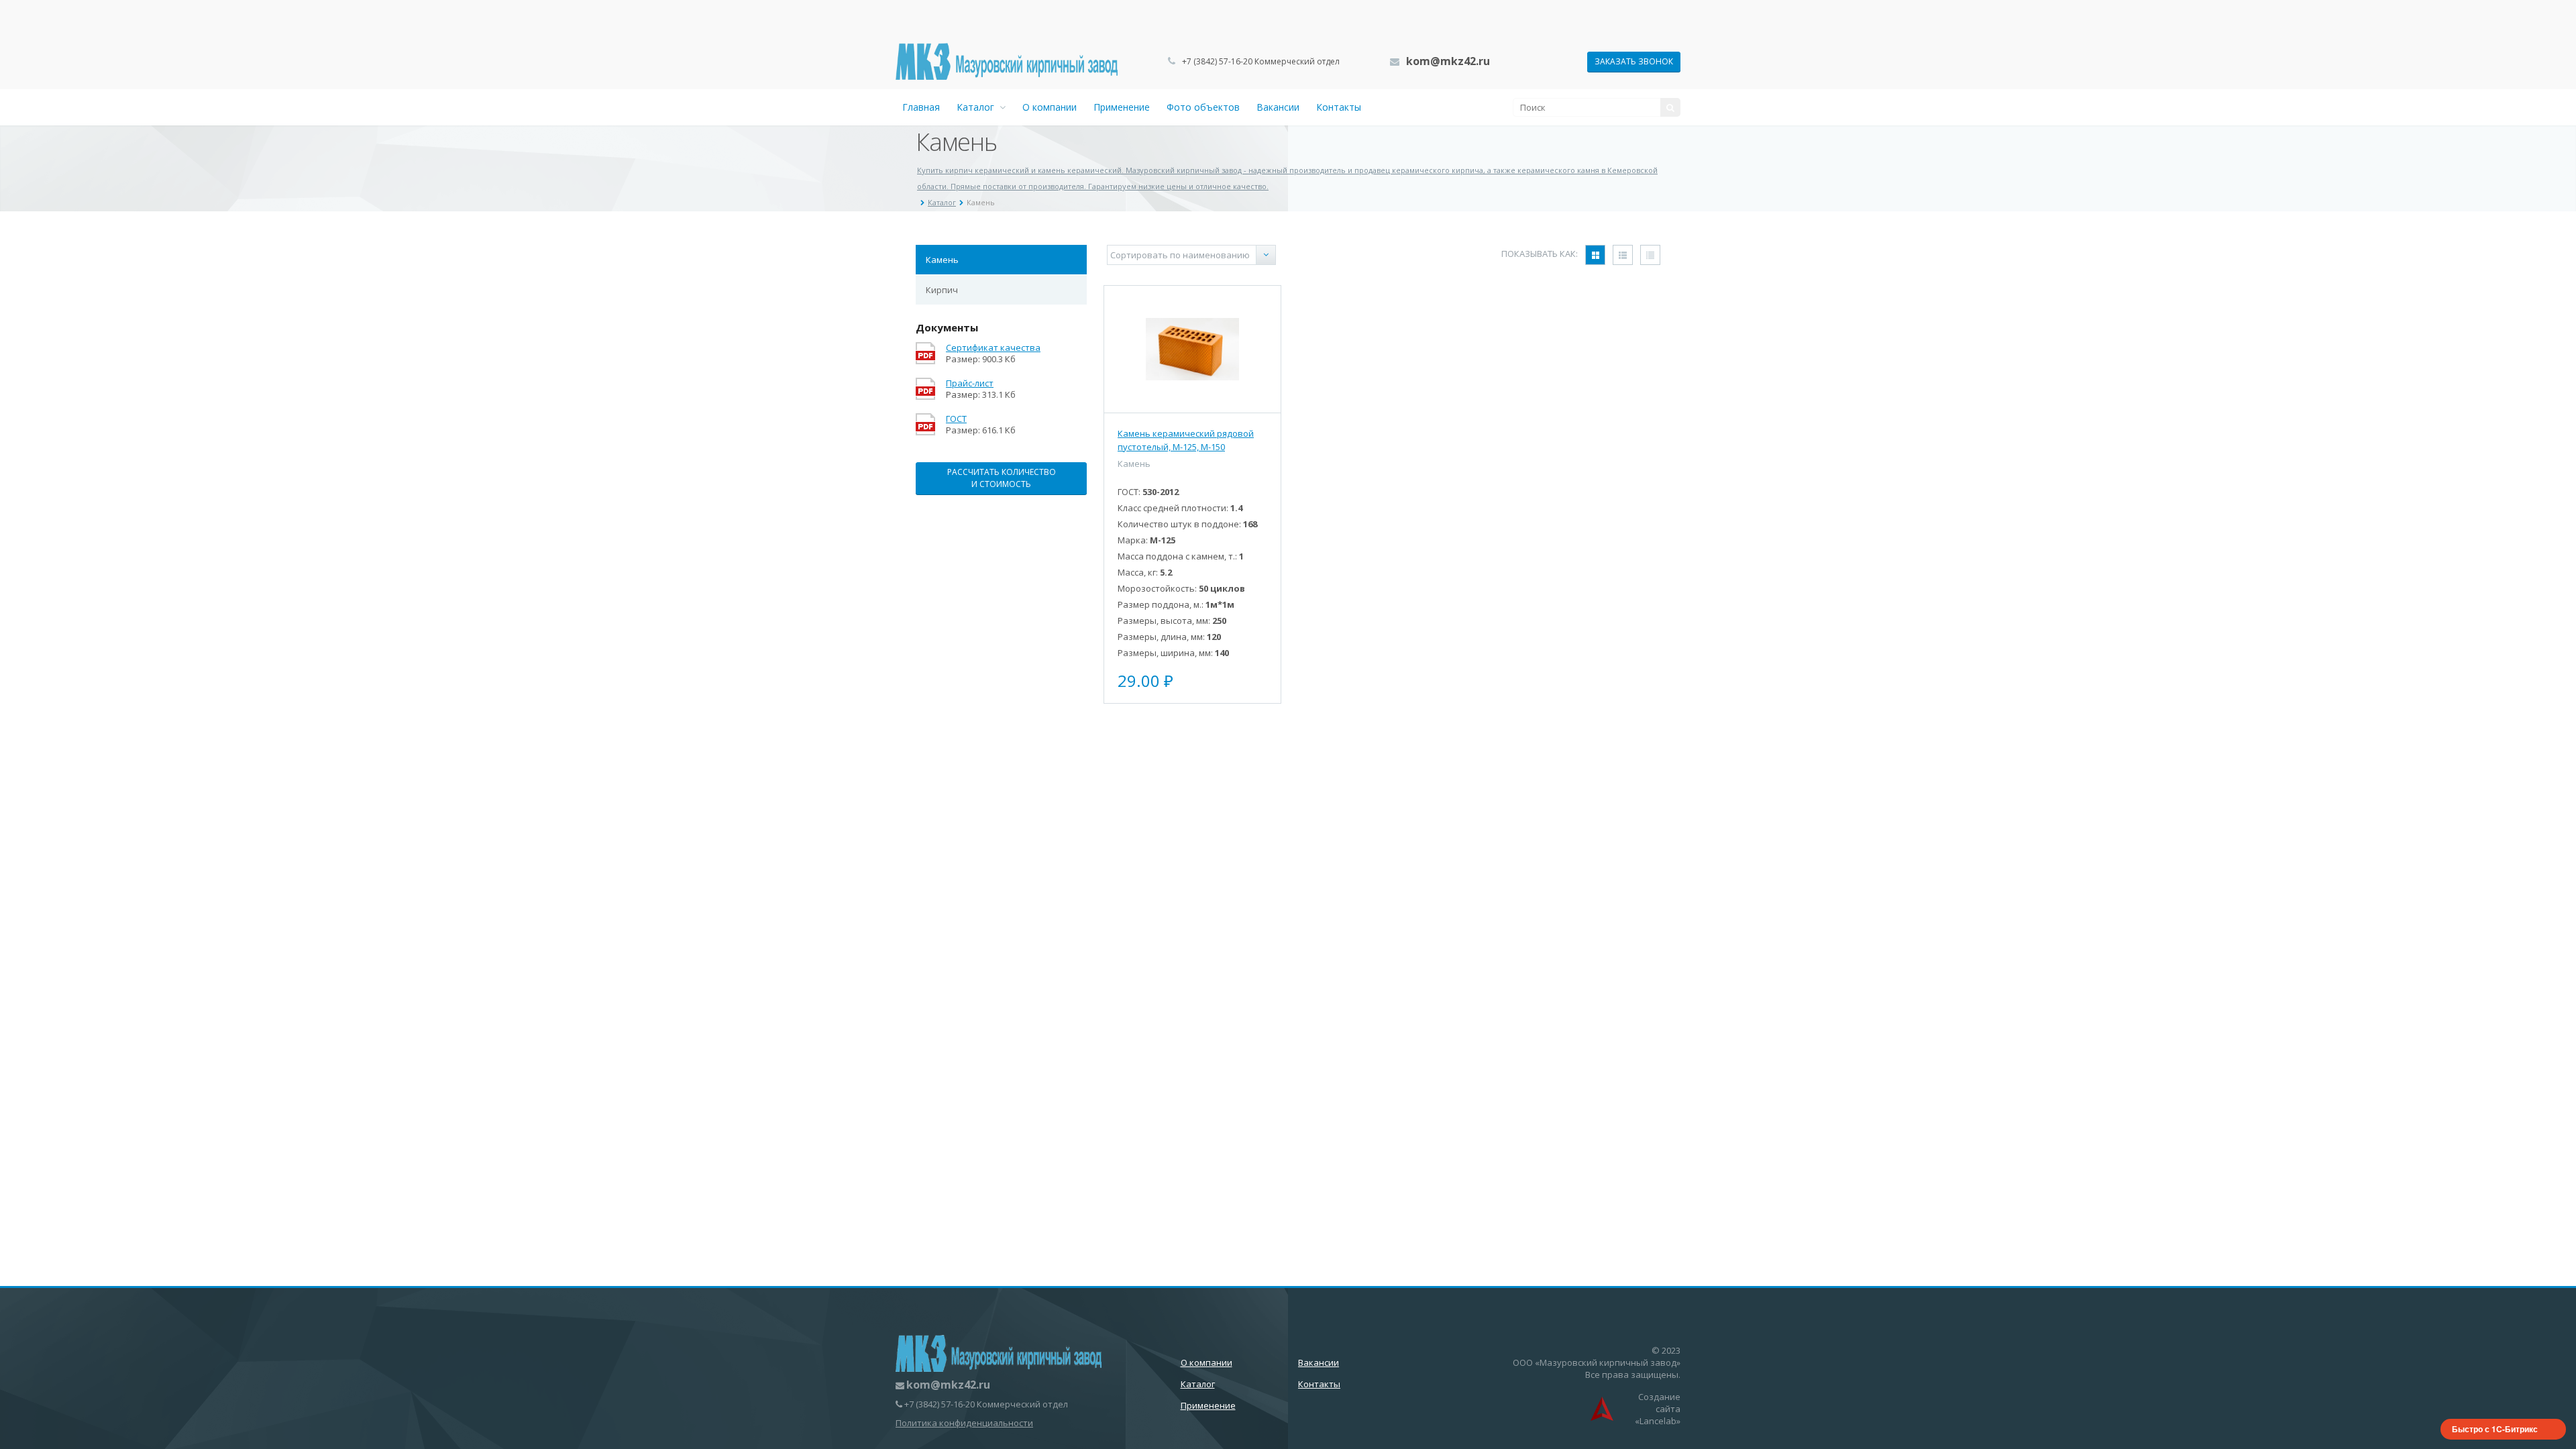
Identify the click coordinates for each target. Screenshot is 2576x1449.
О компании (1050, 107)
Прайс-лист (970, 383)
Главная (921, 107)
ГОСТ (956, 419)
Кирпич (942, 290)
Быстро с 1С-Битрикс (2495, 1429)
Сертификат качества (993, 348)
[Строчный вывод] (1623, 255)
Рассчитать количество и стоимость (1002, 478)
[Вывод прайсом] (1650, 255)
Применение (1122, 107)
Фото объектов (1203, 107)
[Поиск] (1670, 107)
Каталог (978, 107)
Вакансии (1278, 107)
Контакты (1339, 107)
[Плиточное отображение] (1595, 255)
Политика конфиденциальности (964, 1423)
